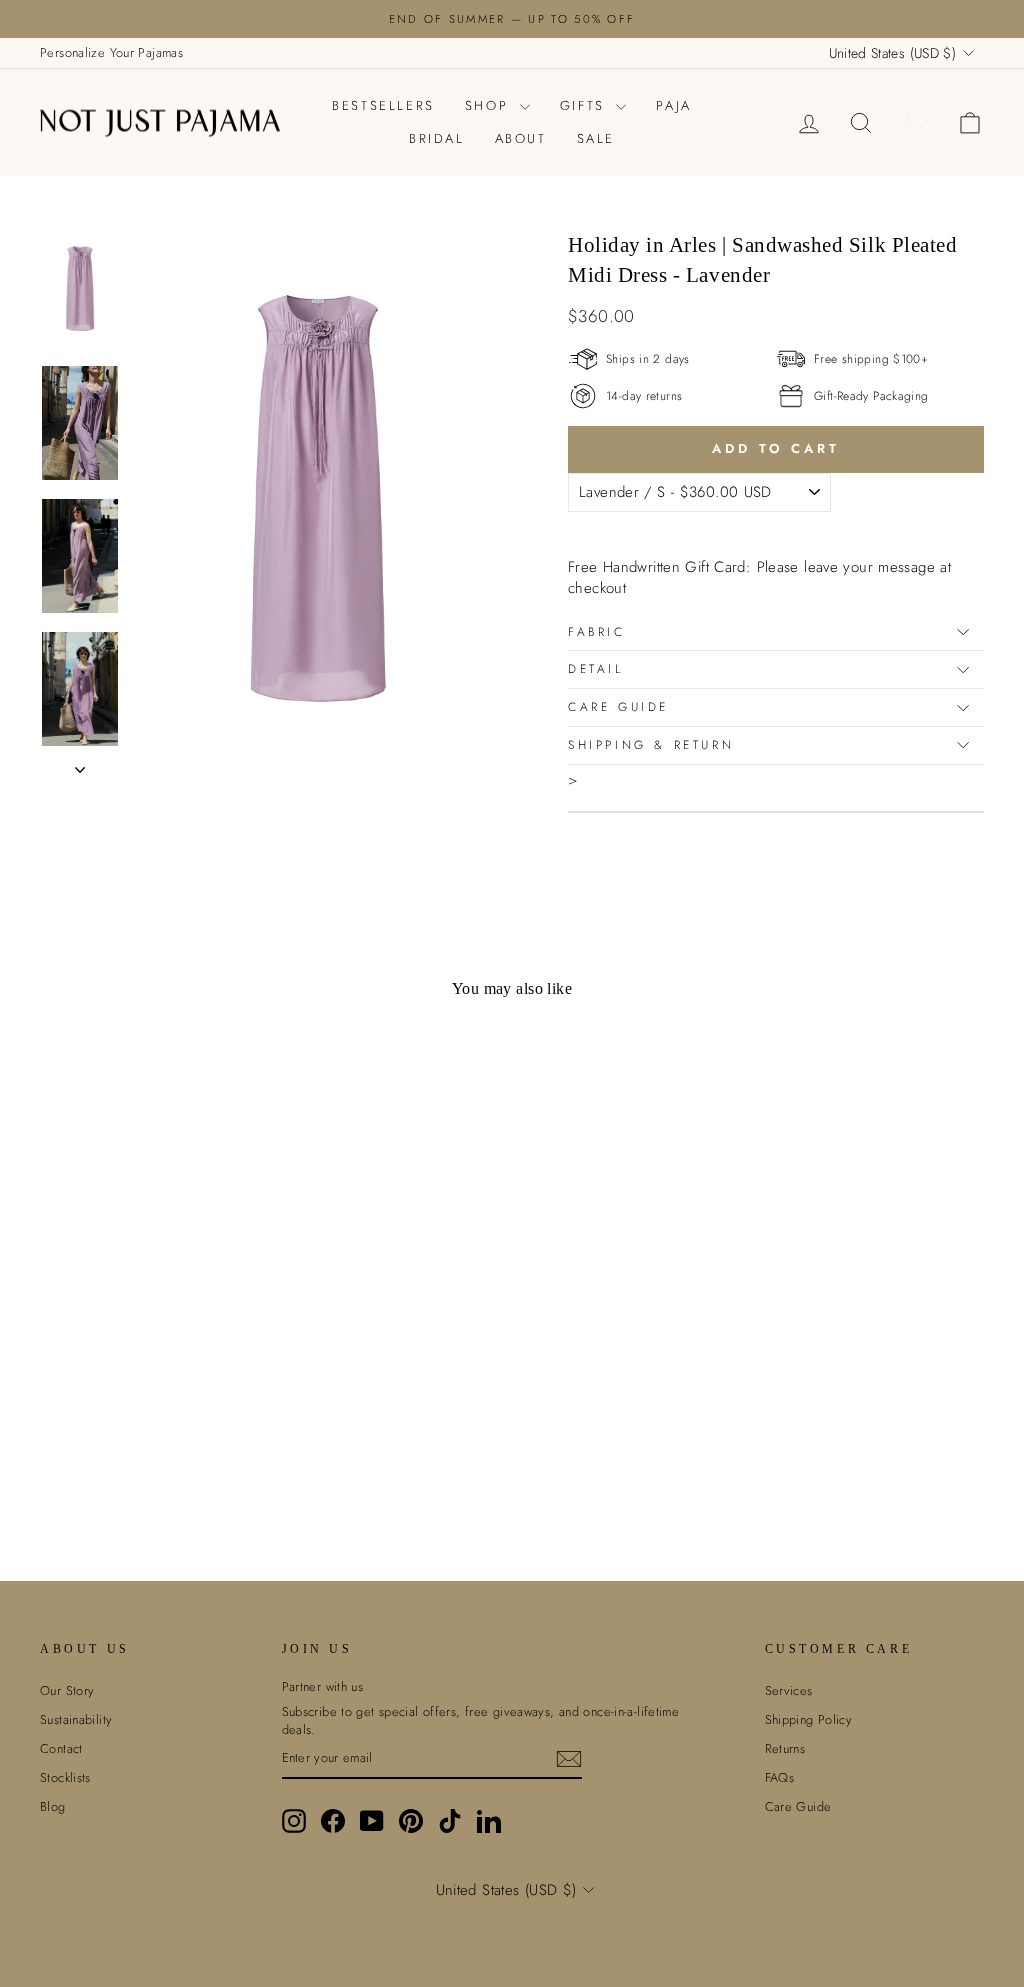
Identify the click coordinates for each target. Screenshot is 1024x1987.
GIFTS (586, 105)
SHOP (490, 105)
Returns (785, 1748)
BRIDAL (437, 138)
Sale (596, 138)
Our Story (67, 1690)
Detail (596, 669)
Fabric (597, 632)
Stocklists (65, 1777)
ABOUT (521, 138)
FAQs (780, 1777)
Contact (61, 1748)
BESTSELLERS (383, 105)
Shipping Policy (809, 1719)
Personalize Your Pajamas (111, 52)
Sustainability (76, 1719)
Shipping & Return (651, 745)
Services (789, 1690)
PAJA (673, 105)
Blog (53, 1806)
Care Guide (618, 707)
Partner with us (323, 1687)
